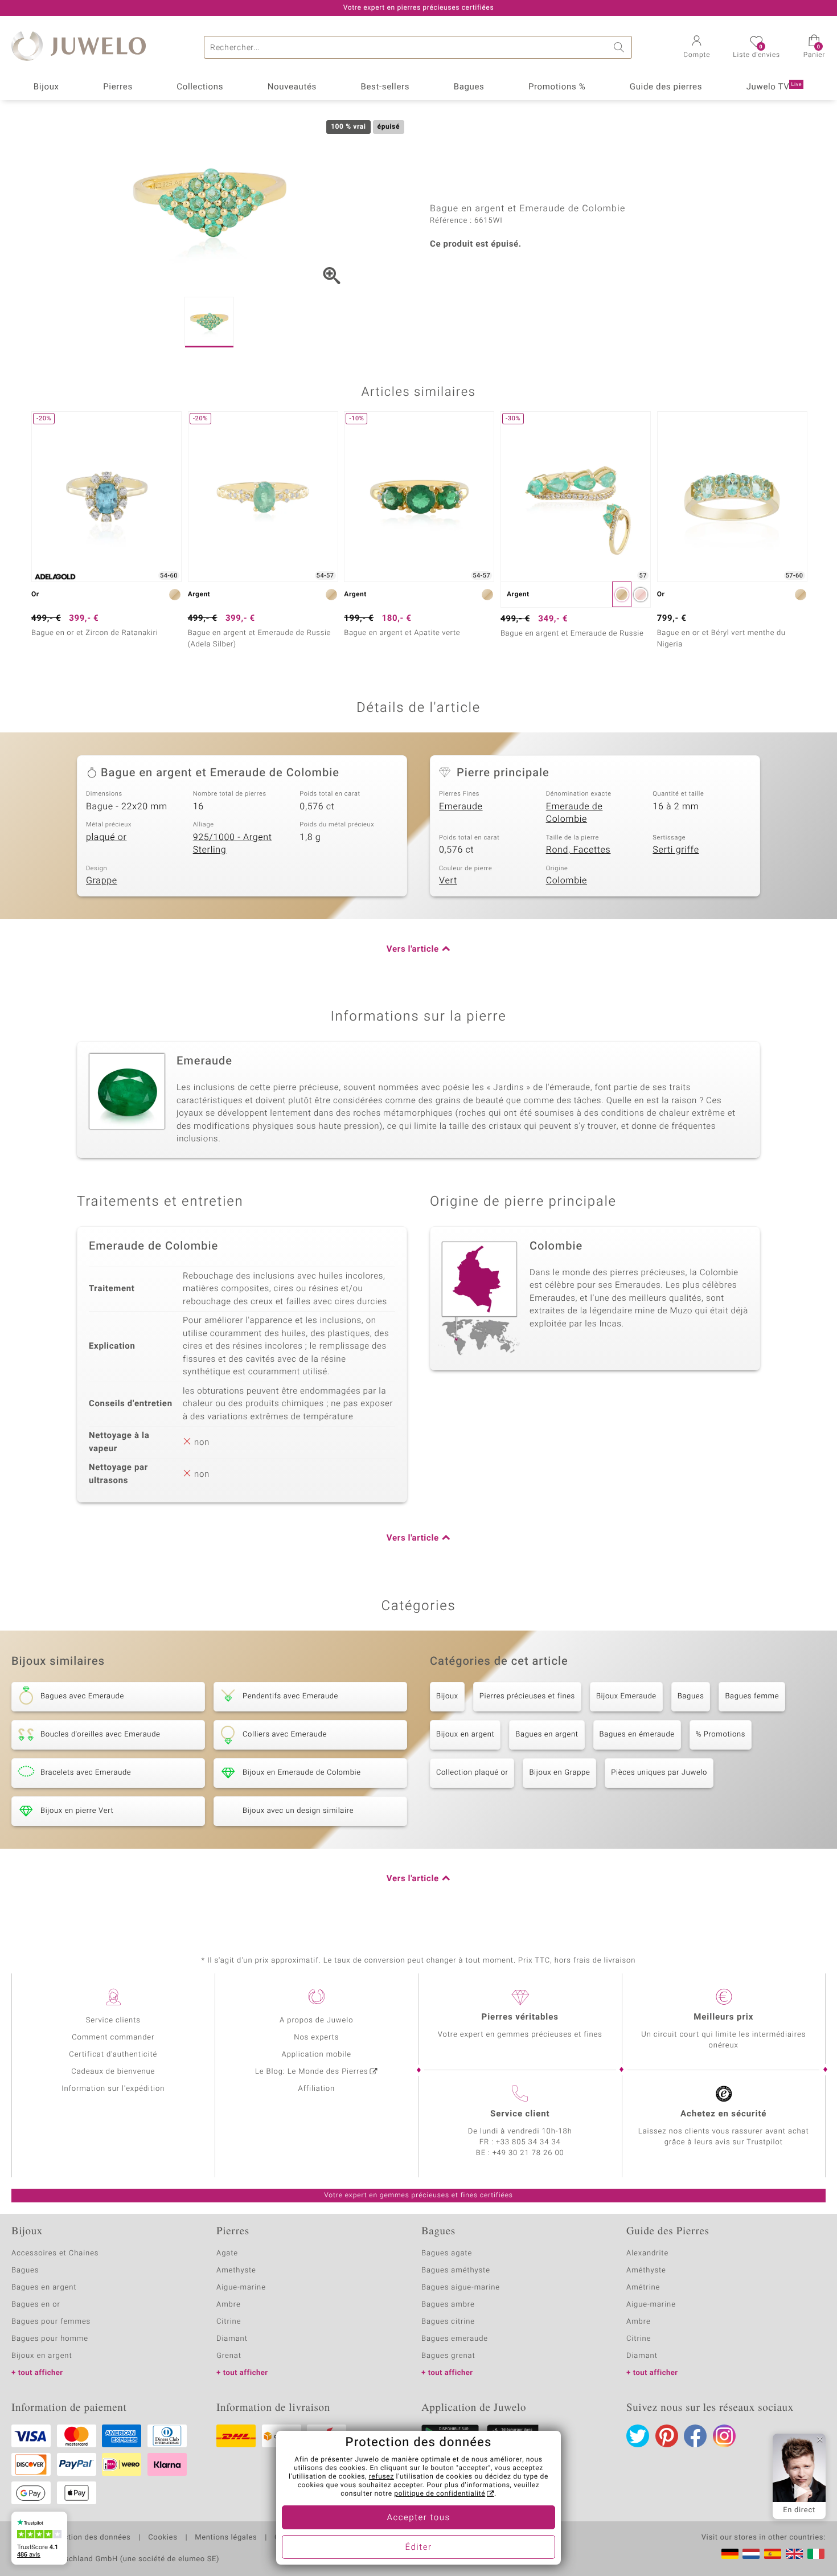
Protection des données (87, 2538)
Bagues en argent (547, 1735)
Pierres (118, 87)
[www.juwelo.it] (816, 2554)
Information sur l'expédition (113, 2089)
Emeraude (461, 806)
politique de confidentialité (440, 2494)
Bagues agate (447, 2253)
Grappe (102, 880)
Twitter (638, 2436)
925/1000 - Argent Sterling (233, 844)
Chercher (621, 47)
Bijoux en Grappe (559, 1773)
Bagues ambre (448, 2305)
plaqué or (106, 837)
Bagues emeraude (455, 2339)
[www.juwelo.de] (730, 2554)
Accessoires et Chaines (55, 2253)
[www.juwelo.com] (794, 2554)
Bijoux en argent (465, 1735)
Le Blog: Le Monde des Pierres (311, 2072)
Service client (520, 2114)
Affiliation (316, 2089)
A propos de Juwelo (316, 2020)
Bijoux (46, 87)
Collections (200, 87)
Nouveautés (292, 87)
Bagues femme (752, 1696)
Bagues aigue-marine (461, 2288)
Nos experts (316, 2038)
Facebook (695, 2436)
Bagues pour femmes (51, 2322)
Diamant (232, 2339)
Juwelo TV (774, 87)
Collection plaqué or (472, 1773)
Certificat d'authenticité (113, 2055)
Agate (227, 2253)
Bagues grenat (448, 2356)
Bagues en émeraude (637, 1735)
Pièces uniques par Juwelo (659, 1773)
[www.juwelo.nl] (751, 2554)
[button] (697, 48)
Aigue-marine (241, 2288)
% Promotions (721, 1735)
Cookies (163, 2538)
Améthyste (646, 2270)
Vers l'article (413, 949)
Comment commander (113, 2038)
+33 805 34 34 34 (528, 2142)
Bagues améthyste (456, 2270)
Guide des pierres (666, 87)
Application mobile (317, 2055)
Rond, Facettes (578, 850)
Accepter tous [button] (418, 2518)
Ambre (229, 2305)
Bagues (469, 87)
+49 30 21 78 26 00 (528, 2153)
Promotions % (557, 87)
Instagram (724, 2436)
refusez (381, 2477)
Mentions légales (226, 2538)
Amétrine (643, 2288)
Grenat (229, 2356)
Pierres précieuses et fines (527, 1696)
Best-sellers (385, 87)
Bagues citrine (448, 2322)
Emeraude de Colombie (575, 813)
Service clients (113, 2020)
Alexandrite (647, 2253)
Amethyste (236, 2270)
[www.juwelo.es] (773, 2554)
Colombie (567, 880)
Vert (448, 880)
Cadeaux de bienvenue (113, 2072)
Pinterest (667, 2436)
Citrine (229, 2322)
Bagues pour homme (50, 2339)
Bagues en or (36, 2305)
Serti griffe (676, 850)
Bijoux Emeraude (626, 1696)
